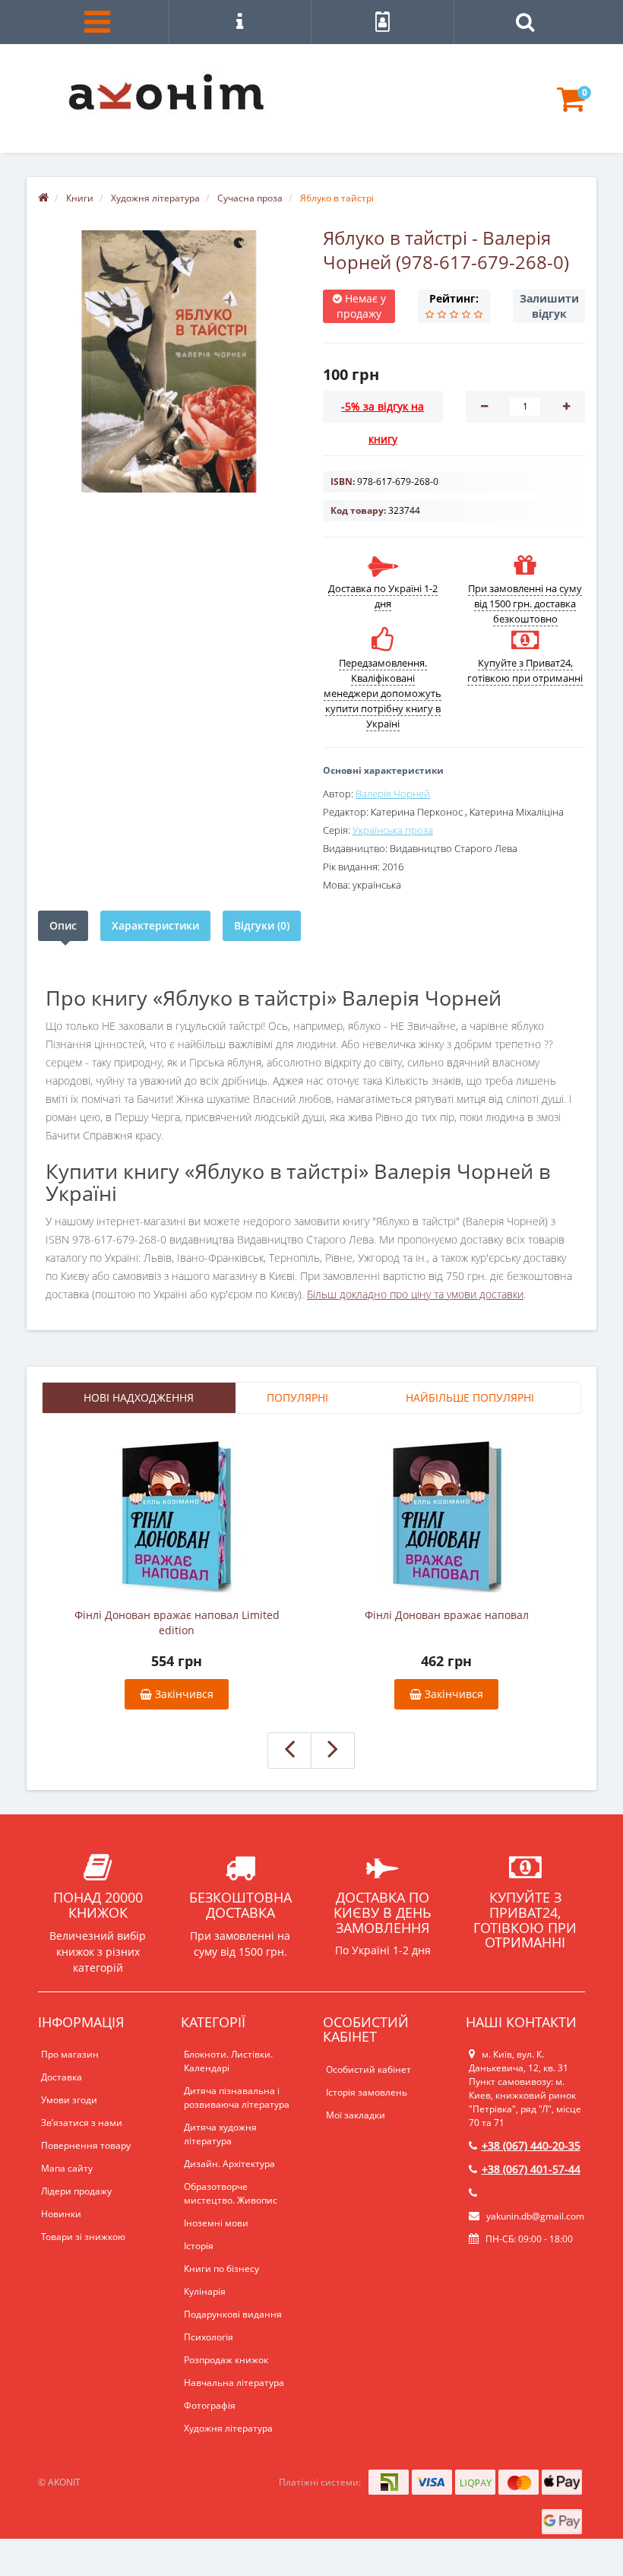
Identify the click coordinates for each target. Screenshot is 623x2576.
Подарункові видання (233, 2314)
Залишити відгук (549, 306)
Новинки (61, 2214)
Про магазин (70, 2054)
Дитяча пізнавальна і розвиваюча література (237, 2098)
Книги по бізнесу (221, 2269)
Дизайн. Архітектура (229, 2164)
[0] (571, 106)
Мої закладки (356, 2115)
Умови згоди (69, 2100)
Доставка (62, 2077)
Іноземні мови (216, 2223)
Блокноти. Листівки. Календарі (228, 2061)
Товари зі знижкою (83, 2237)
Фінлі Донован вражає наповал (447, 1615)
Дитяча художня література (220, 2134)
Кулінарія (205, 2291)
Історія (199, 2246)
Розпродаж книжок (226, 2360)
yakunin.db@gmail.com (535, 2216)
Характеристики (155, 925)
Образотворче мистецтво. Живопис (231, 2193)
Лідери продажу (76, 2191)
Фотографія (210, 2405)
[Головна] (43, 198)
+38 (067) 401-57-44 (531, 2169)
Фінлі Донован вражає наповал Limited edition (177, 1622)
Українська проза (393, 830)
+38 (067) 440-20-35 (531, 2145)
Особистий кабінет (368, 2069)
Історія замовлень (367, 2092)
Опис (63, 925)
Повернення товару (86, 2145)
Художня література (228, 2428)
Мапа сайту (67, 2168)
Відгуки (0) (262, 925)
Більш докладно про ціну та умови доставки (415, 1294)
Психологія (209, 2337)
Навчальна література (234, 2383)
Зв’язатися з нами (82, 2123)
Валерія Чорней (393, 794)
